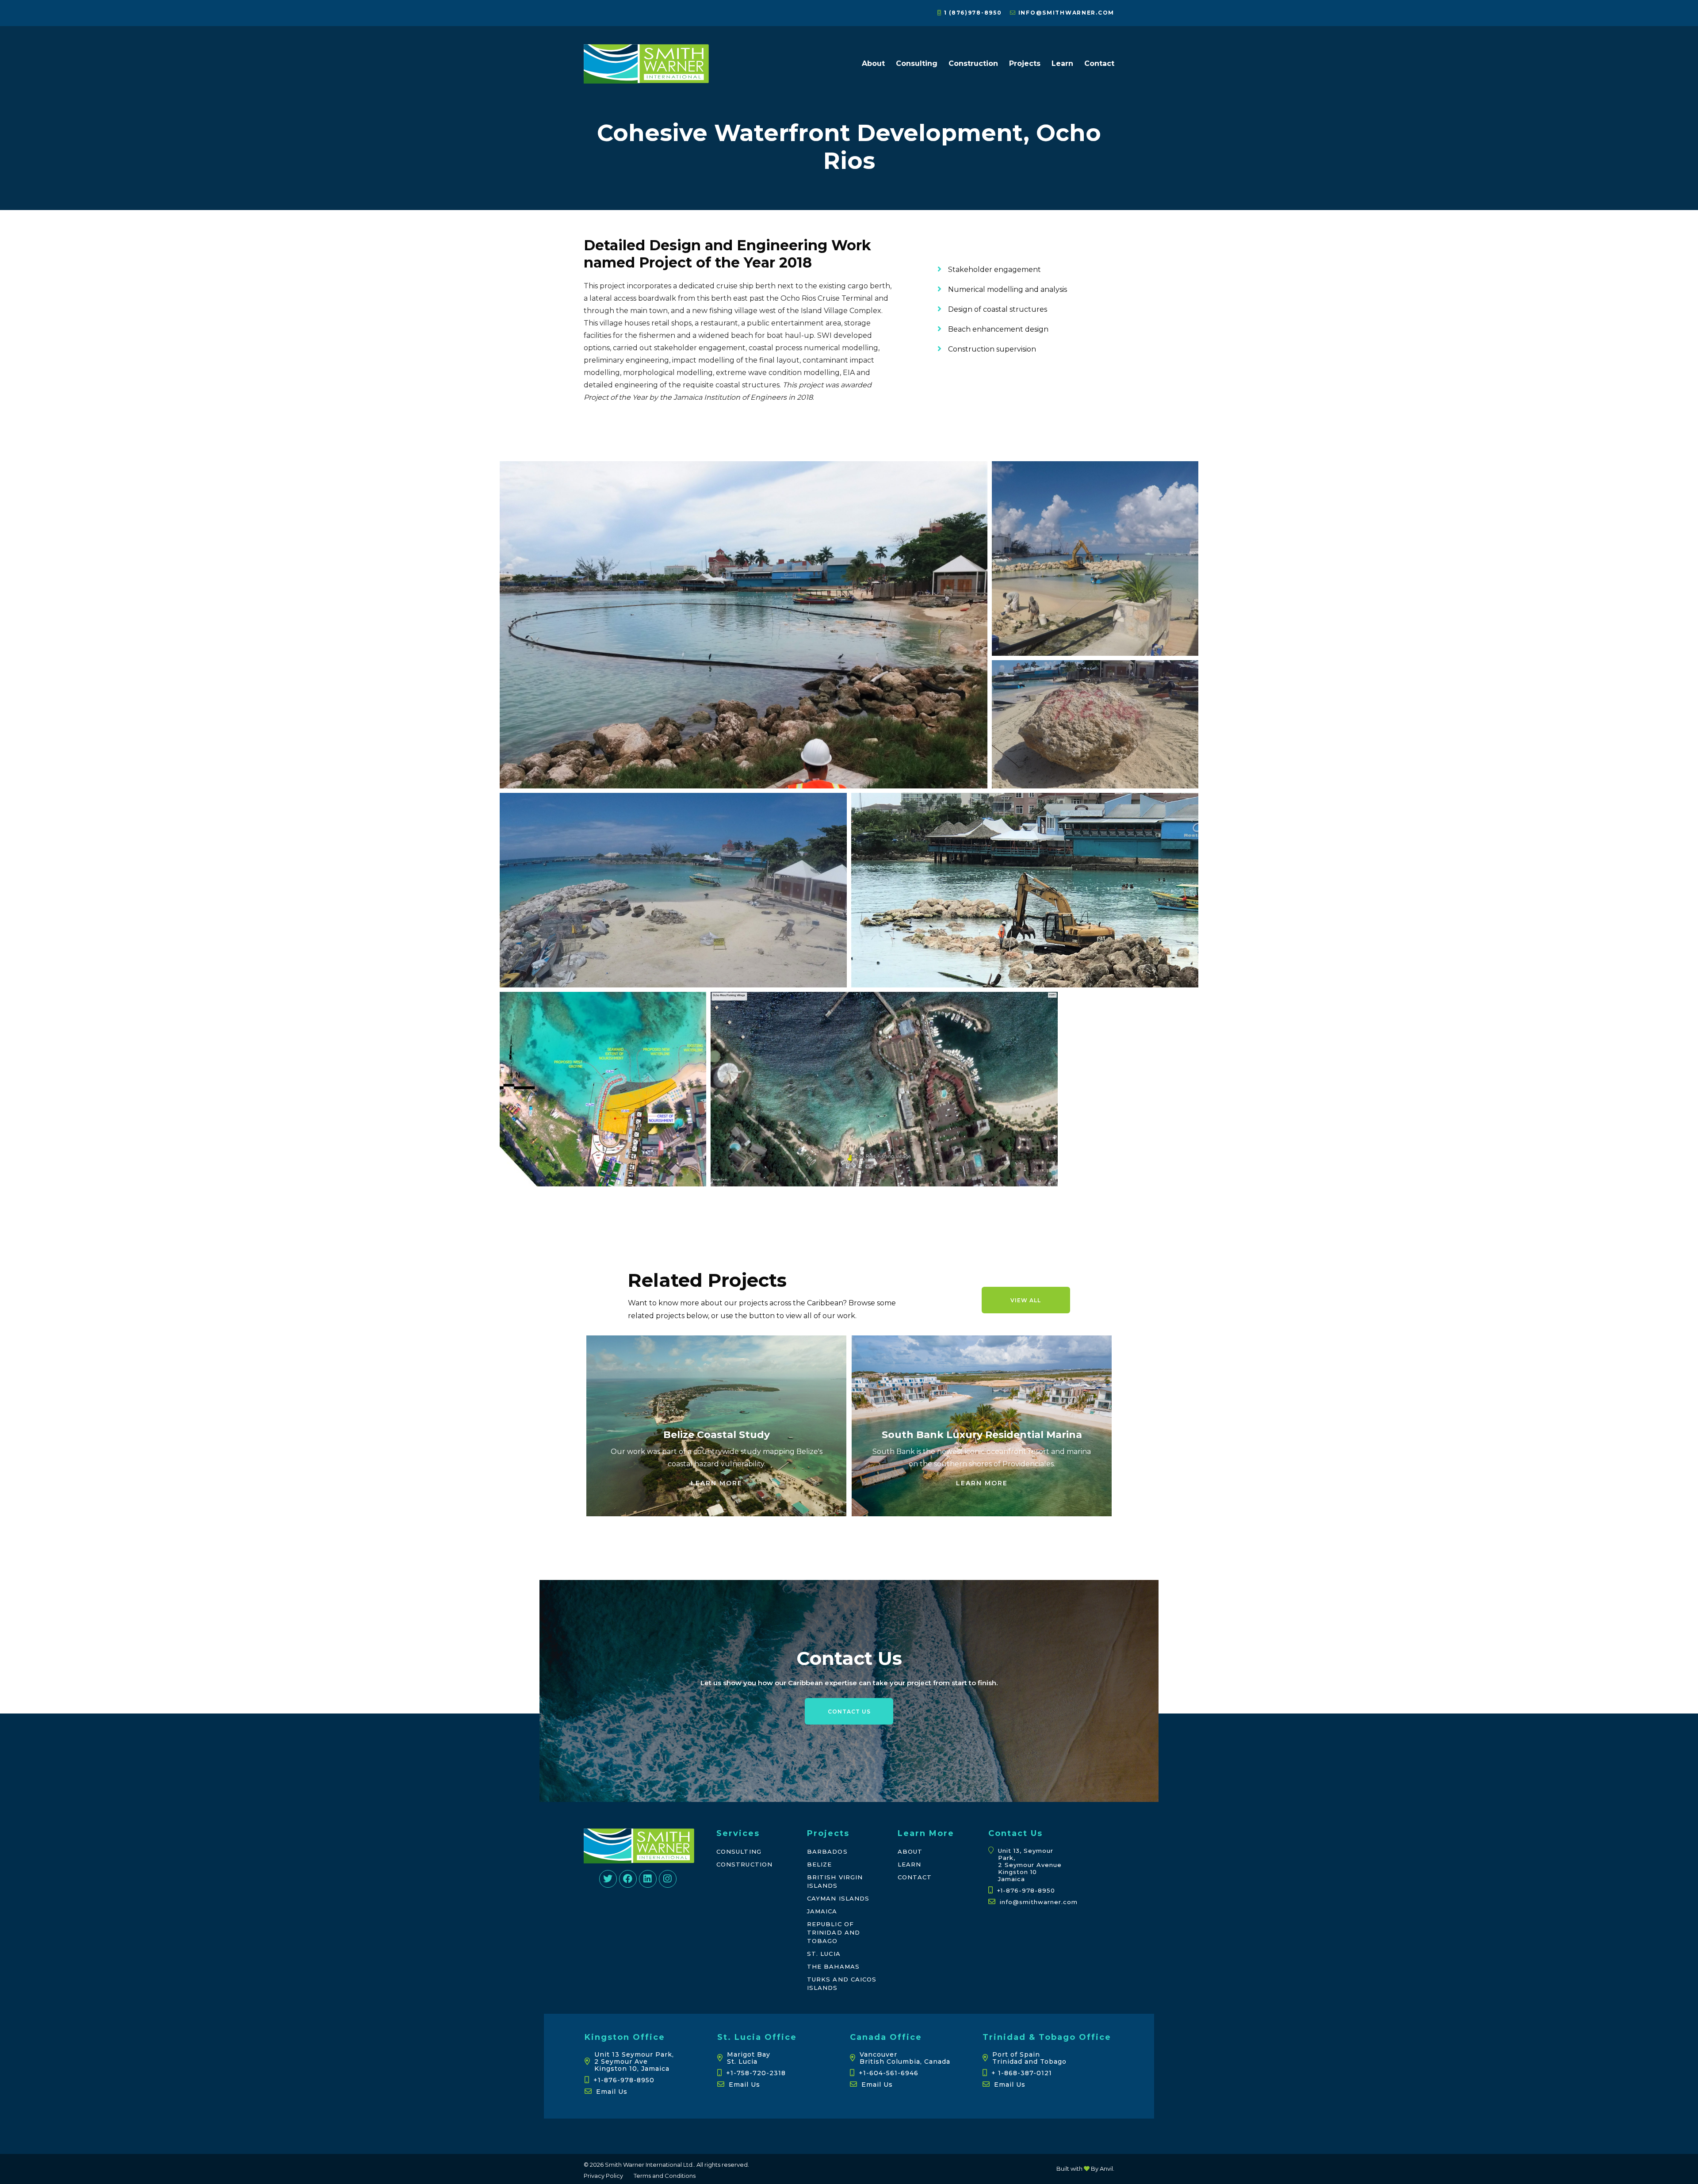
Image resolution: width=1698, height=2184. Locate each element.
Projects (1025, 63)
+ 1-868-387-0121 (1022, 2073)
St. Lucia (824, 1954)
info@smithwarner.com (1065, 13)
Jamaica (822, 1911)
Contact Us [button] (849, 1712)
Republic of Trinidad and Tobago (834, 1932)
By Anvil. (1102, 2169)
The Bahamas (833, 1966)
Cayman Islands (838, 1898)
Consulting (917, 63)
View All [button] (1026, 1300)
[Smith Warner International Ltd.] (646, 79)
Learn (1062, 63)
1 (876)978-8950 (972, 13)
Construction (973, 63)
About (873, 63)
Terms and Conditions (665, 2176)
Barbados (827, 1851)
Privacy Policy (603, 2176)
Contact (1099, 63)
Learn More (717, 1483)
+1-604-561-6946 (889, 2073)
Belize (819, 1864)
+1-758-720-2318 (756, 2073)
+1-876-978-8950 (1026, 1890)
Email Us (612, 2092)
